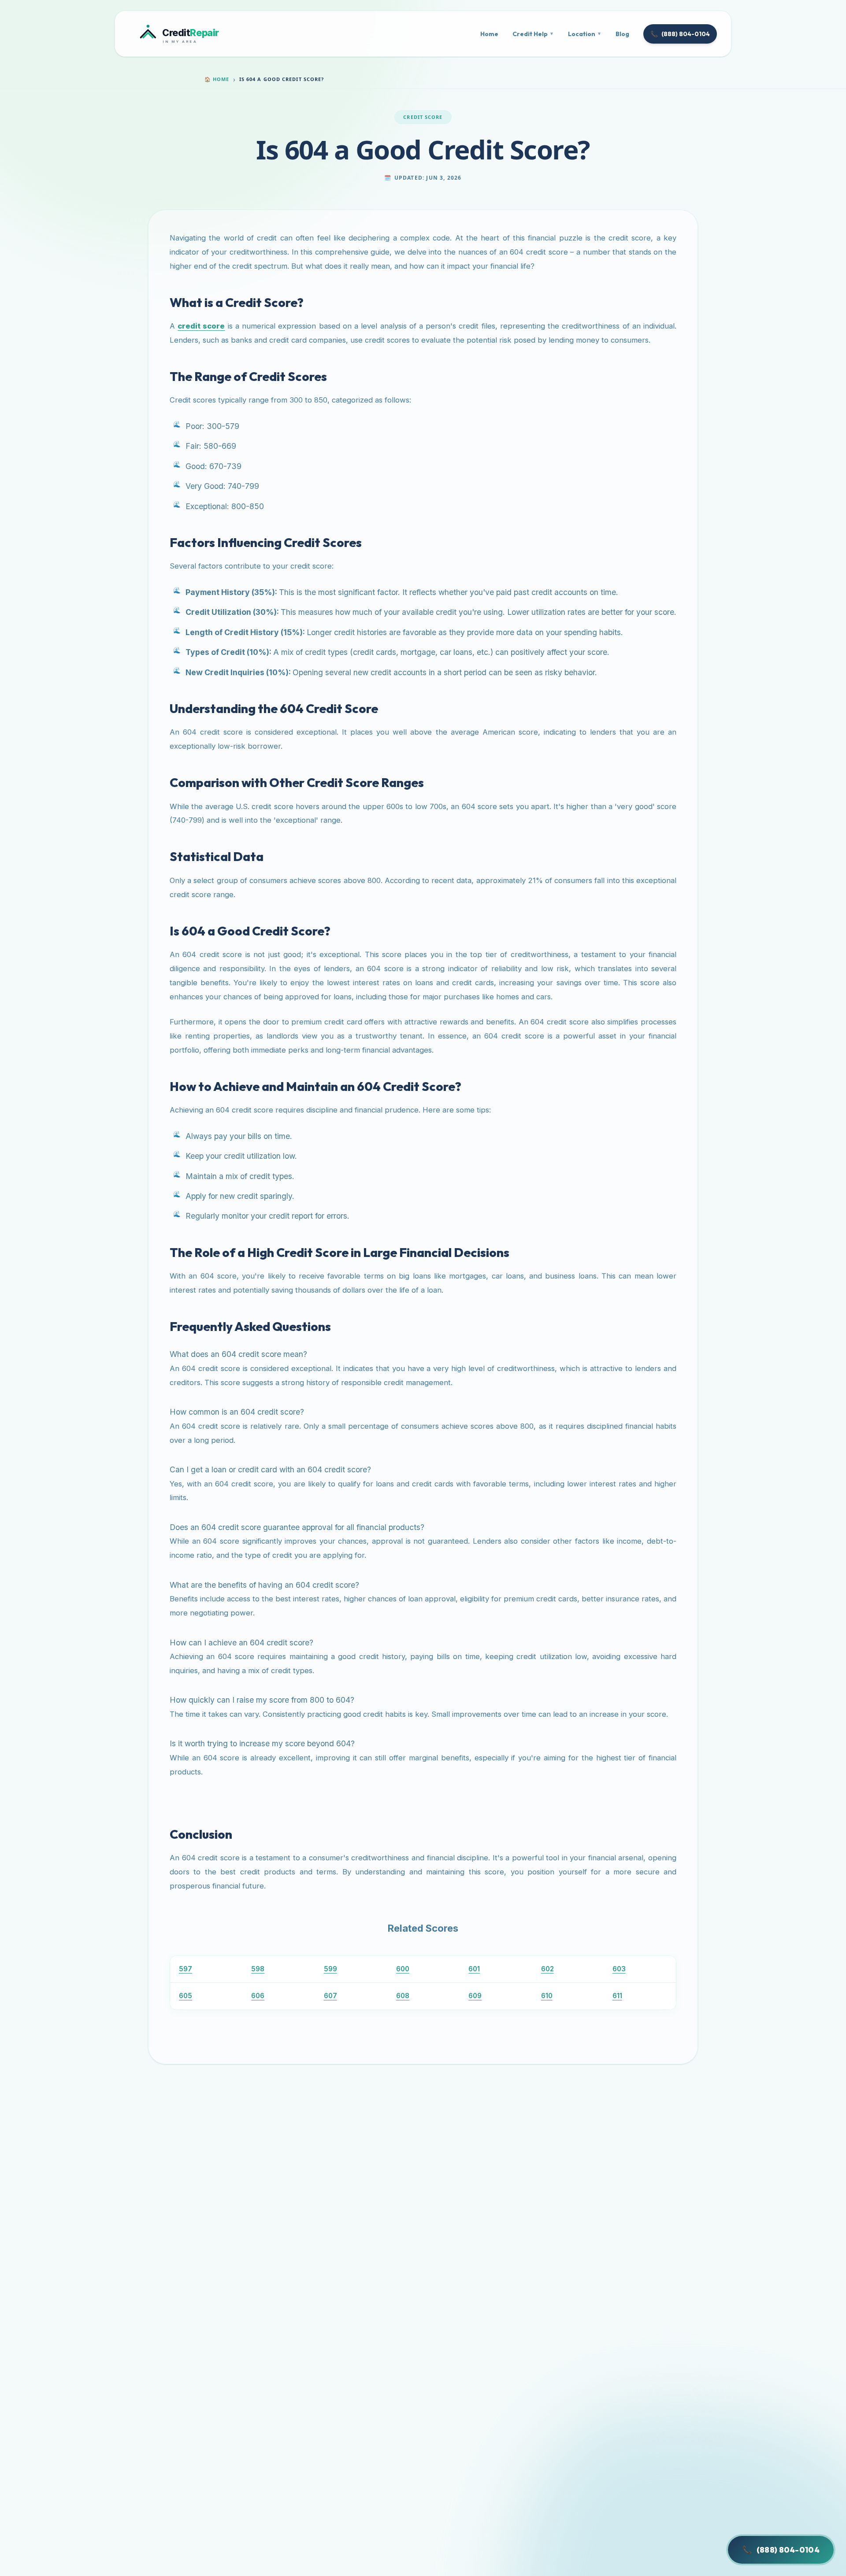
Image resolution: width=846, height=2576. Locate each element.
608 (403, 1996)
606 (258, 1996)
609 (475, 1996)
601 (474, 1969)
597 (186, 1969)
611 (617, 1996)
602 (547, 1969)
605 (186, 1996)
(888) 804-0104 (680, 34)
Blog (622, 34)
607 (330, 1996)
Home (489, 34)
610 (547, 1996)
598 (258, 1969)
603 (619, 1969)
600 (403, 1969)
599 (330, 1969)
